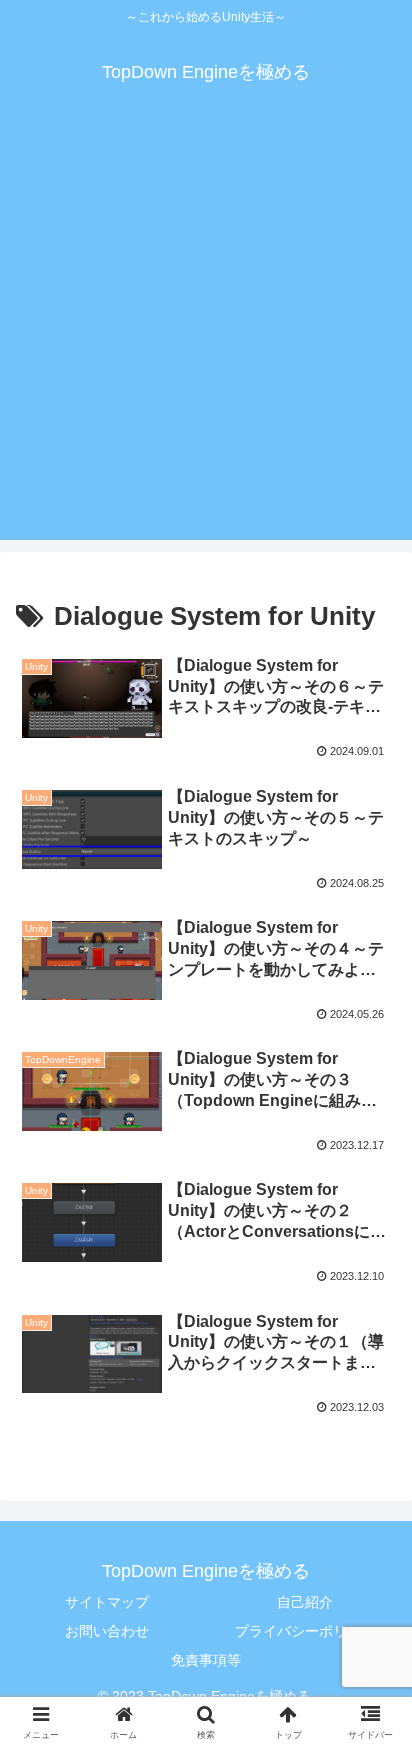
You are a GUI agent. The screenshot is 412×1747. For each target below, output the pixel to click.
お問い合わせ (107, 1631)
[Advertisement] (206, 334)
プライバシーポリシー (305, 1631)
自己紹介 (305, 1602)
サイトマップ (107, 1602)
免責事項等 (206, 1660)
